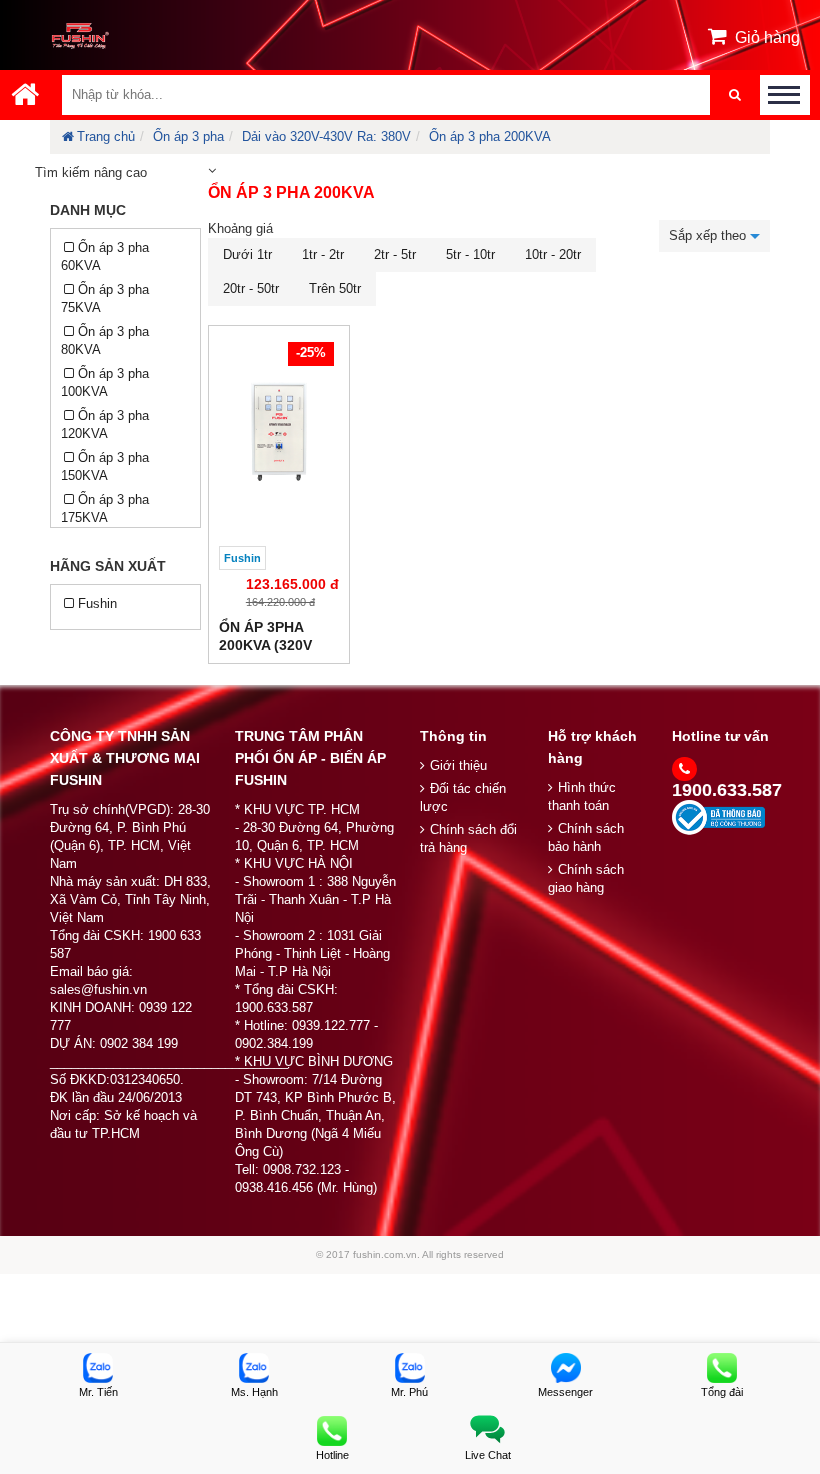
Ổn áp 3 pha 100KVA (105, 382)
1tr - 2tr (323, 254)
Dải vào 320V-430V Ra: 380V (326, 136)
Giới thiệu (458, 765)
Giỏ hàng (767, 37)
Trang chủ (106, 136)
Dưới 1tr (247, 254)
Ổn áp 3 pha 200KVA (490, 136)
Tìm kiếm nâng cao (91, 172)
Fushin (97, 603)
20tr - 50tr (251, 288)
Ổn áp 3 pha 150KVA (105, 466)
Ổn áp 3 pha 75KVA (105, 298)
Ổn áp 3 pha (188, 136)
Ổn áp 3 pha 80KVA (105, 340)
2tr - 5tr (395, 254)
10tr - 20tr (553, 254)
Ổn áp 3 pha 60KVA (105, 256)
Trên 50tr (335, 288)
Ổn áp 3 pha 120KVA (105, 424)
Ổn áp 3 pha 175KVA (105, 508)
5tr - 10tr (470, 254)
